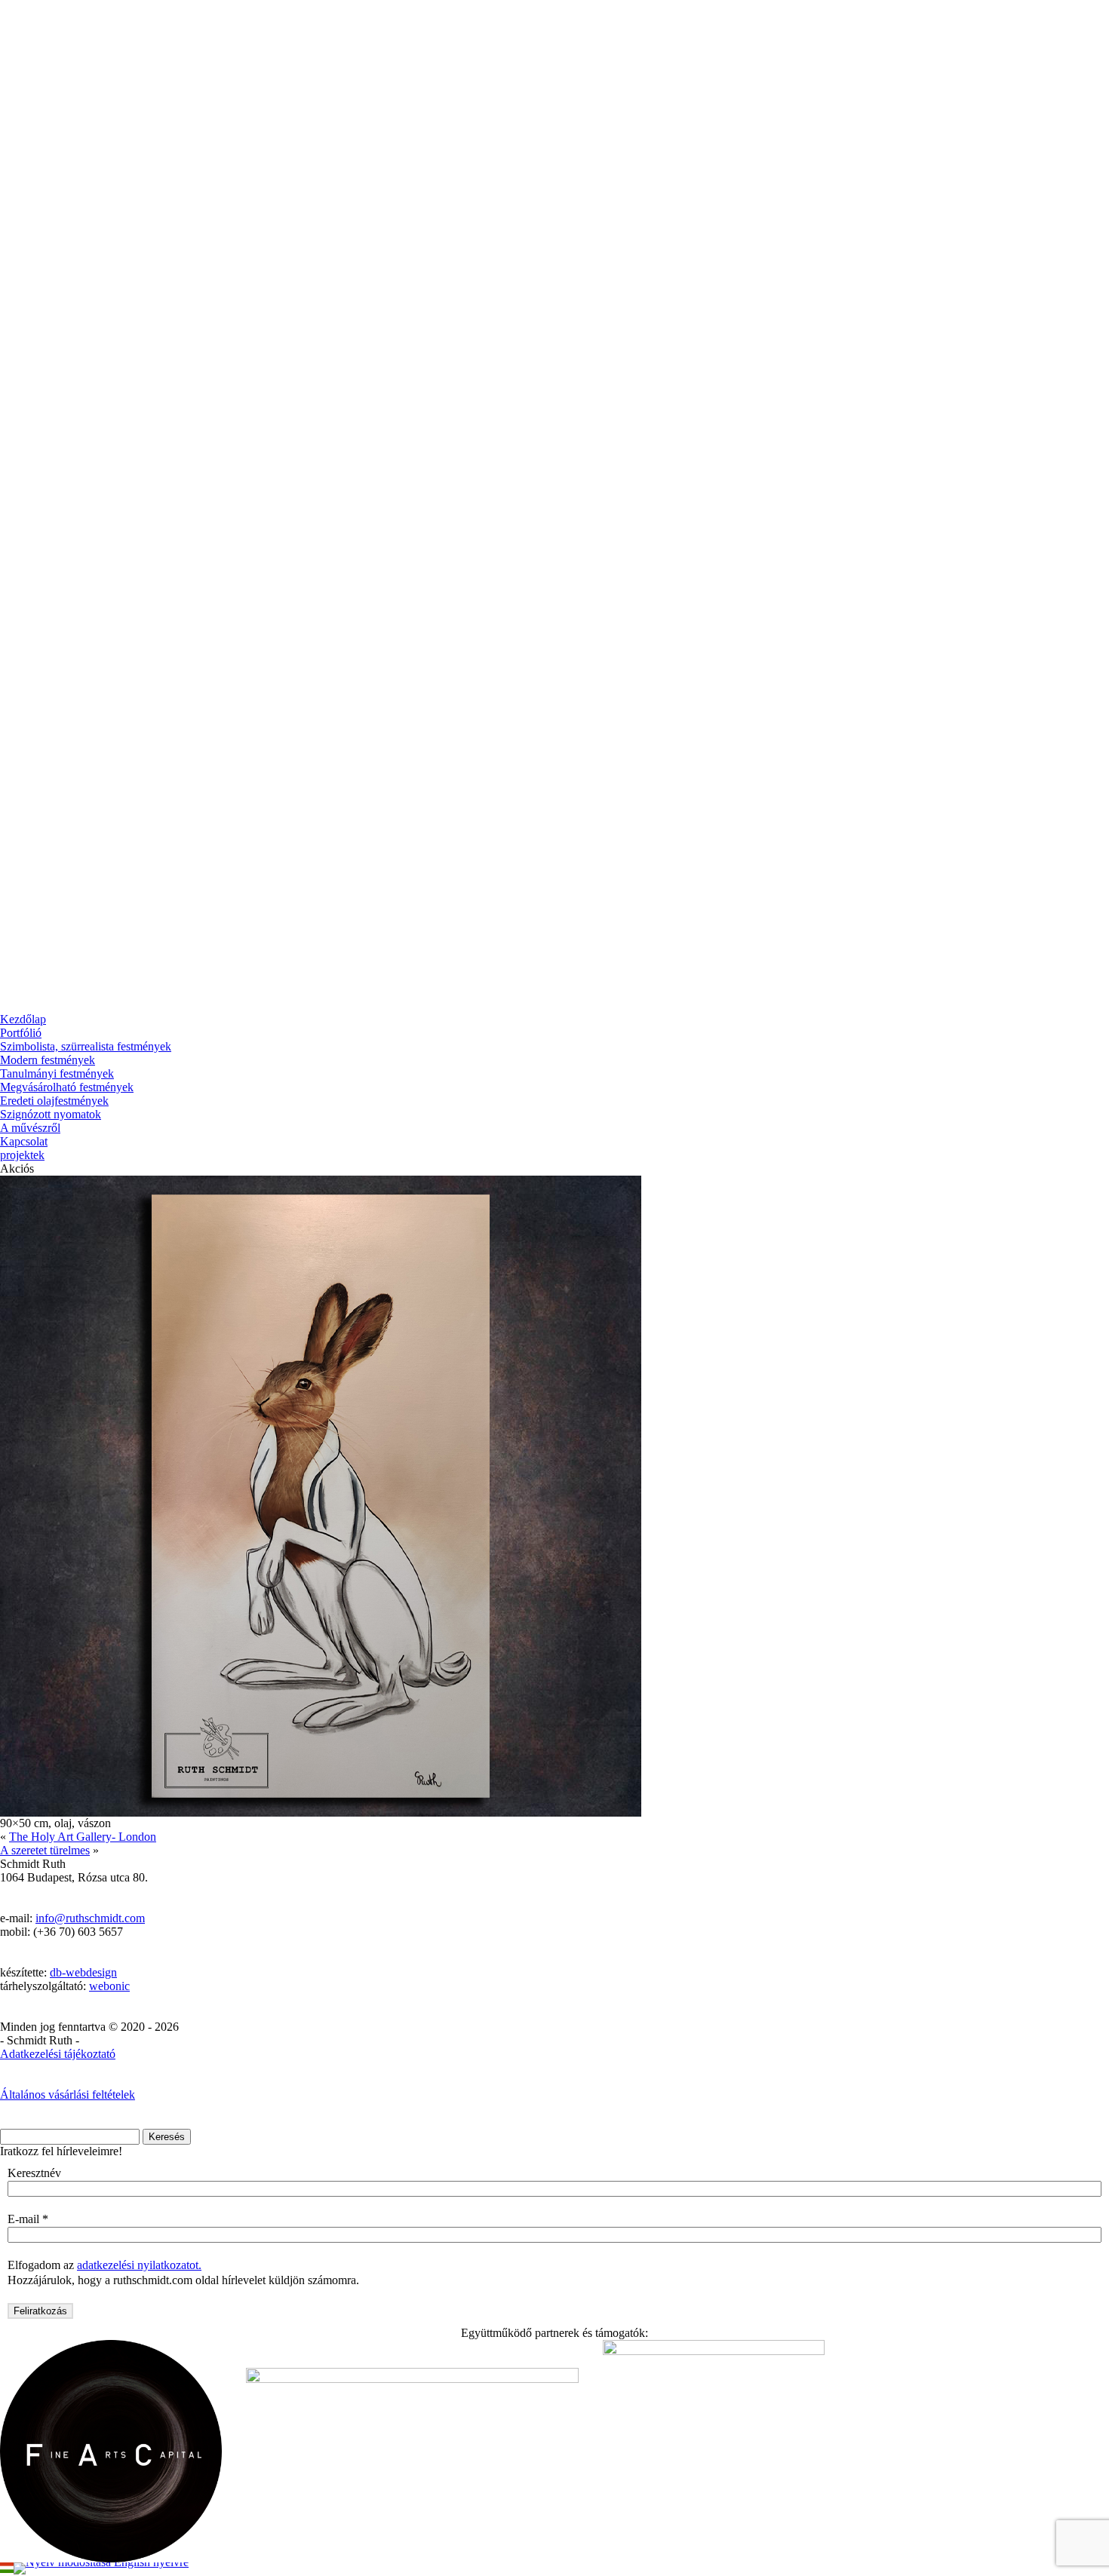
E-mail (28, 2219)
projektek (22, 1155)
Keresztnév (34, 2173)
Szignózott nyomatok (51, 1114)
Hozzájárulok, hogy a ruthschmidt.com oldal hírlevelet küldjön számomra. (183, 2280)
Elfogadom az (104, 2265)
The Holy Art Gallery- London (83, 1837)
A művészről (30, 1128)
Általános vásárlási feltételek (68, 2095)
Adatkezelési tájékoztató (58, 2054)
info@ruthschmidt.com (90, 1918)
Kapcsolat (24, 1141)
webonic (109, 1986)
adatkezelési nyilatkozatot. (139, 2265)
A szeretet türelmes (45, 1850)
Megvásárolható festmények (67, 1087)
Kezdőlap (23, 1019)
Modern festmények (48, 1060)
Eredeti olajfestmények (54, 1101)
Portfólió (21, 1033)
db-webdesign (83, 1972)
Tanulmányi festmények (57, 1073)
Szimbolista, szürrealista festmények (86, 1046)
